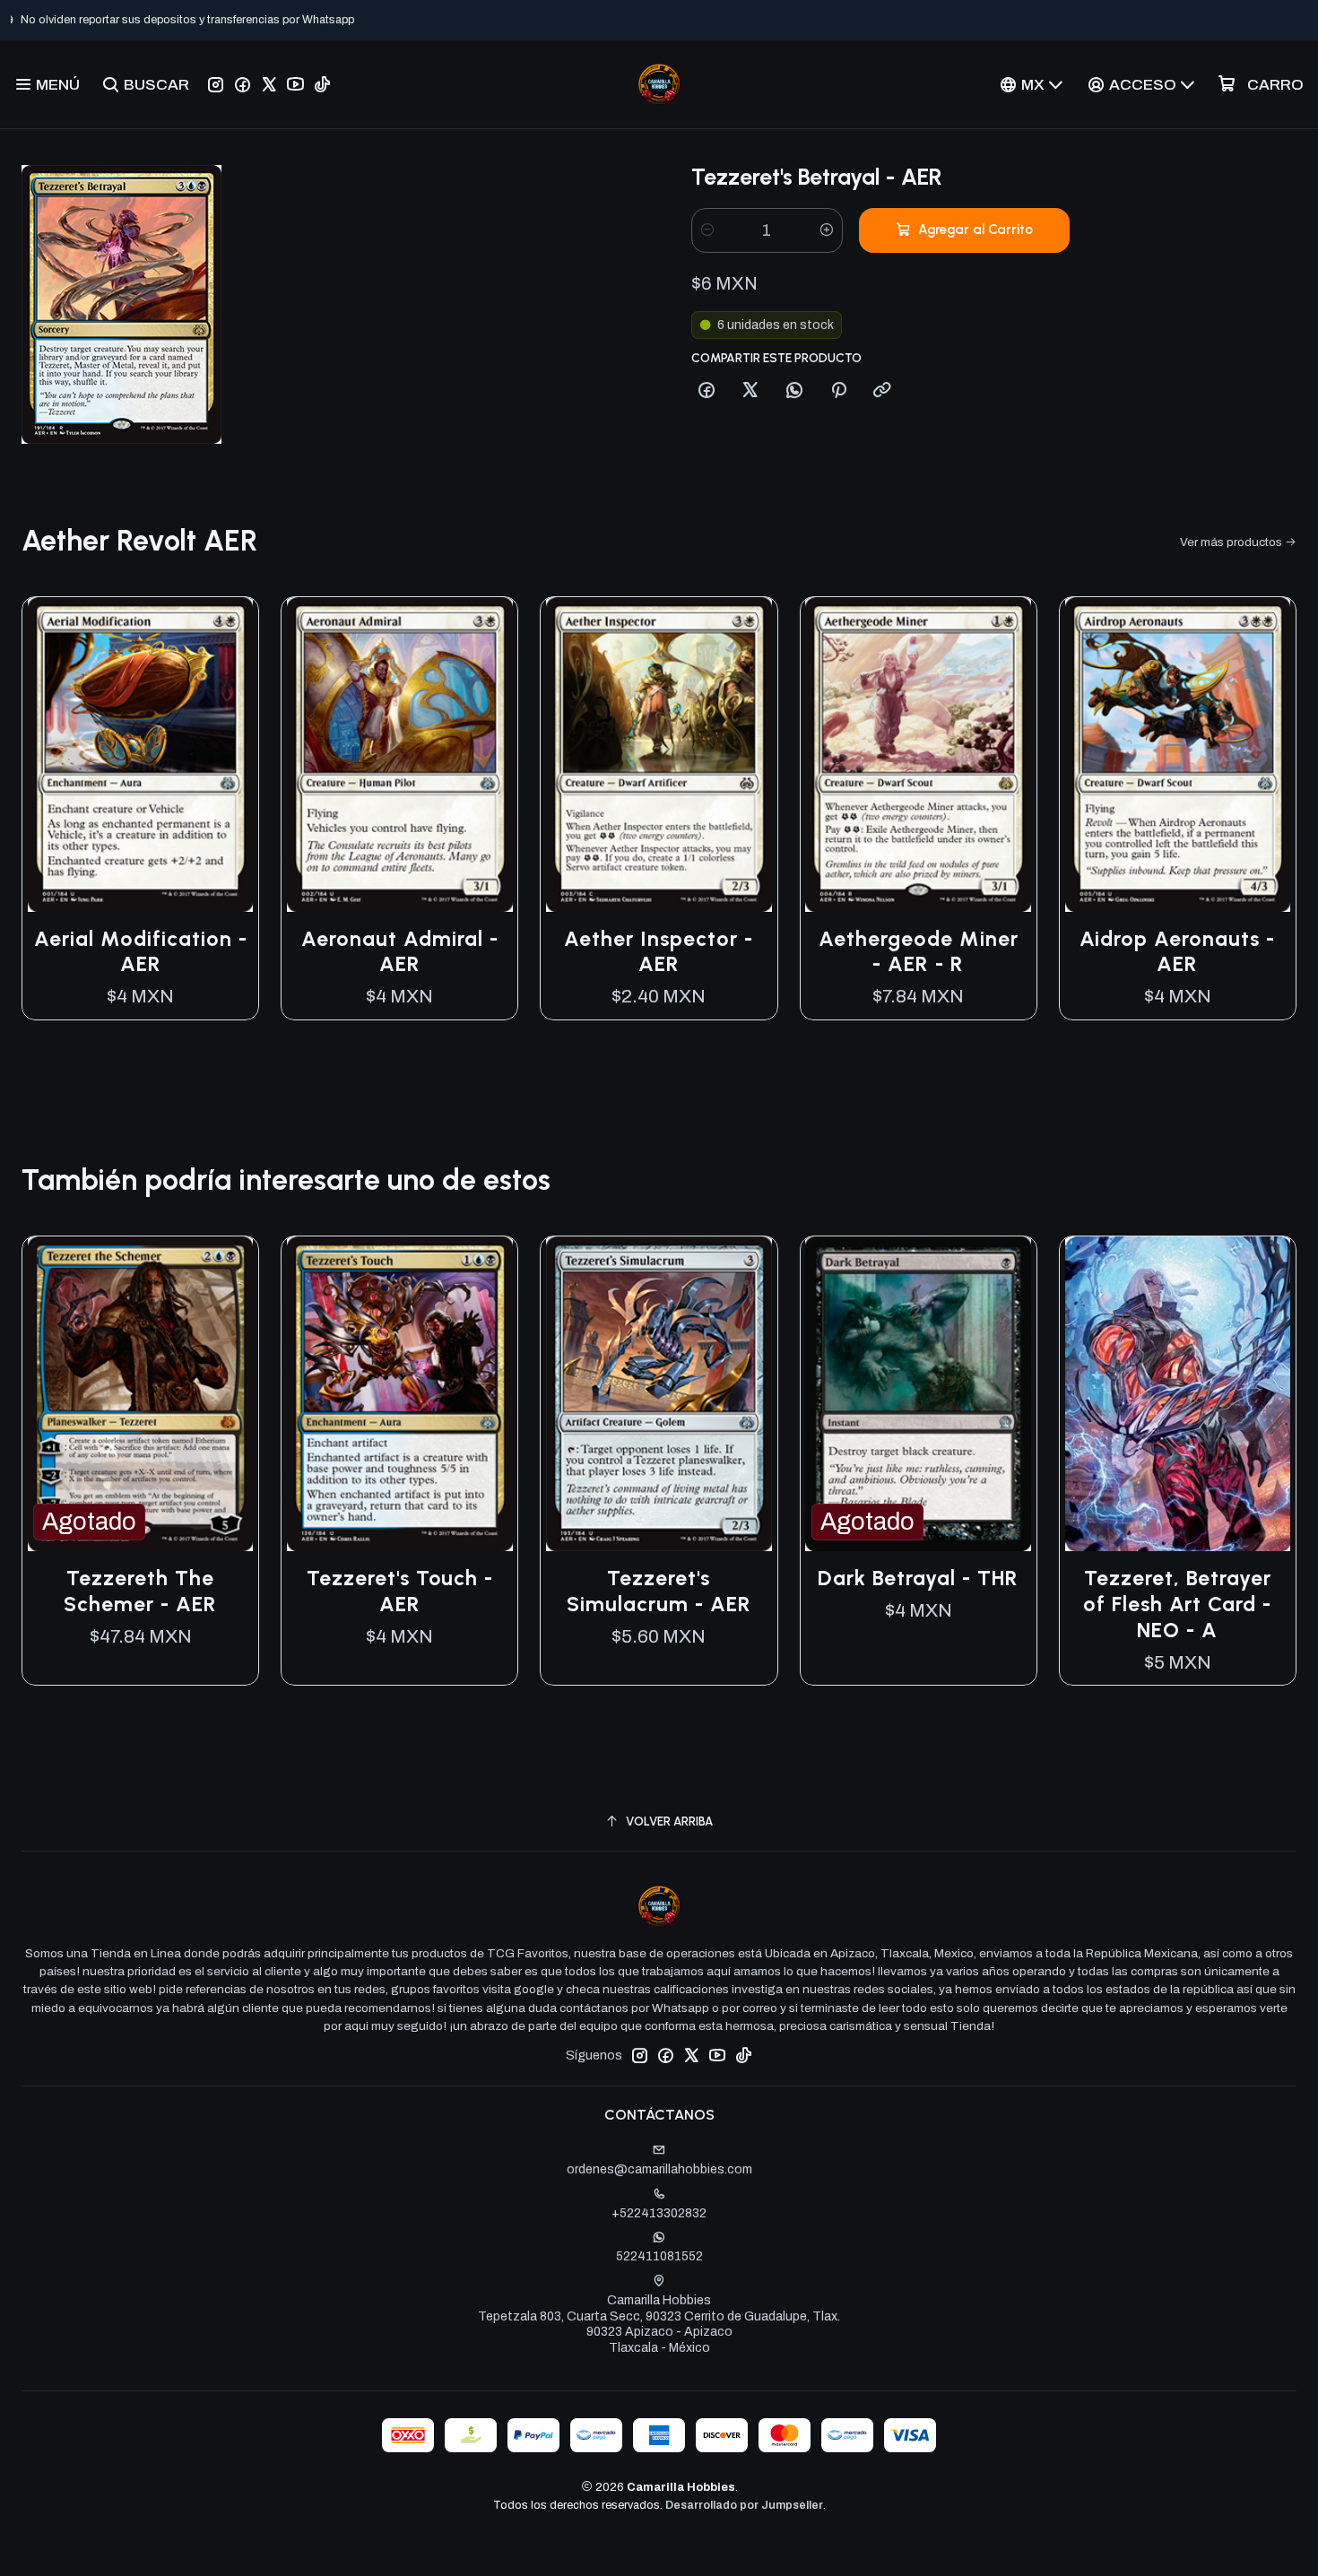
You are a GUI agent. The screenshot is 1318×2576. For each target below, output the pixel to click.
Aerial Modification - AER (141, 952)
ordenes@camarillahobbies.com (659, 2169)
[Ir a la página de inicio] (659, 84)
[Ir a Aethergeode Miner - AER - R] (919, 755)
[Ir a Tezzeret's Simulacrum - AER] (659, 1394)
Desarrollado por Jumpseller (744, 2505)
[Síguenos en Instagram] (216, 84)
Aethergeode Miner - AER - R (919, 952)
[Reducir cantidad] (707, 230)
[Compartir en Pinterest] (838, 391)
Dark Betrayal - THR (918, 1578)
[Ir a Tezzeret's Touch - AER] (399, 1394)
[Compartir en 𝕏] (750, 391)
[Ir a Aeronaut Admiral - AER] (399, 755)
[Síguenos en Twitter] (269, 84)
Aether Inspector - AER (659, 952)
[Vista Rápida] (226, 754)
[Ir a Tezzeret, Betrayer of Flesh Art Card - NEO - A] (1178, 1394)
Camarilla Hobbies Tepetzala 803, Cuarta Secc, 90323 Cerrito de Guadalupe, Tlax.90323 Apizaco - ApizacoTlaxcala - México (659, 2324)
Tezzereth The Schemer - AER (140, 1591)
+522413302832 (659, 2213)
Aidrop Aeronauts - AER (1177, 952)
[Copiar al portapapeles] (882, 391)
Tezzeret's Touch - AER (400, 1591)
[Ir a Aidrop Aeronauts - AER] (1178, 755)
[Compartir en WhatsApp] (794, 391)
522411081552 (659, 2256)
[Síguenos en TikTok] (322, 84)
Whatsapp (718, 20)
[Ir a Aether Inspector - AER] (659, 755)
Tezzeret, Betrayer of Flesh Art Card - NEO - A (1177, 1604)
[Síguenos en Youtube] (295, 84)
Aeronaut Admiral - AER (400, 952)
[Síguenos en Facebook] (243, 84)
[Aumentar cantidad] (827, 230)
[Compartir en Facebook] (707, 391)
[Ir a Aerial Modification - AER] (140, 755)
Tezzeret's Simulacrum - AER (659, 1591)
